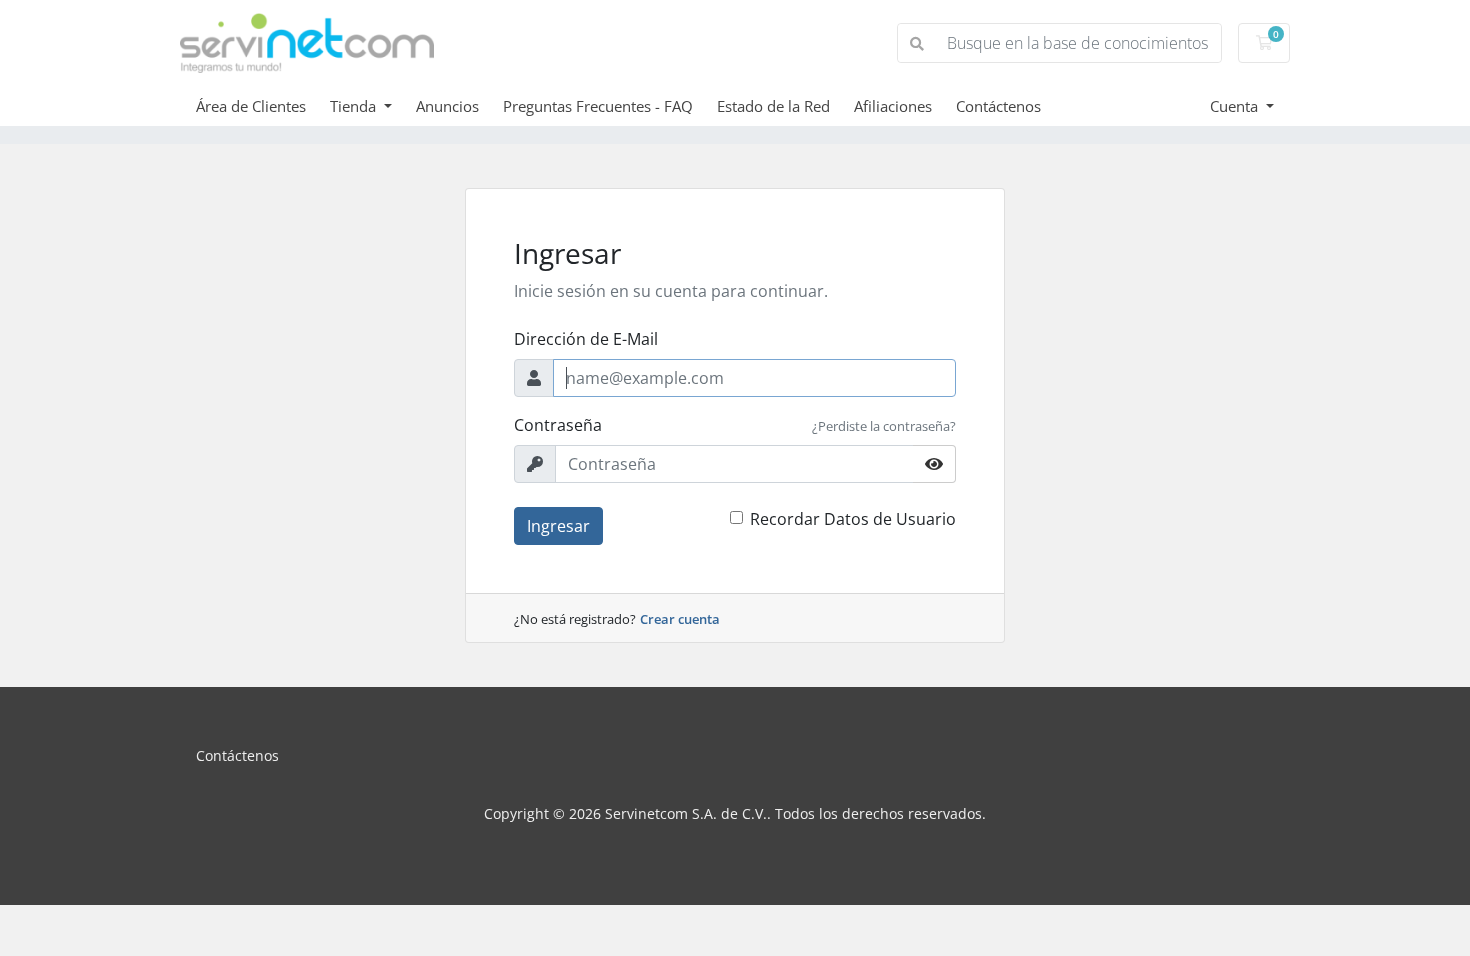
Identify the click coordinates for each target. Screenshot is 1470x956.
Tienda (355, 106)
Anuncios (447, 106)
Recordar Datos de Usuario (853, 519)
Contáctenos (998, 106)
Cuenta (1236, 106)
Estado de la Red (773, 106)
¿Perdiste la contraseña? (884, 426)
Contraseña (558, 425)
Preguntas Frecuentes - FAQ (598, 106)
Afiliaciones (893, 106)
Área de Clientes (251, 106)
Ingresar (558, 526)
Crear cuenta (680, 619)
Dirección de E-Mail (586, 339)
